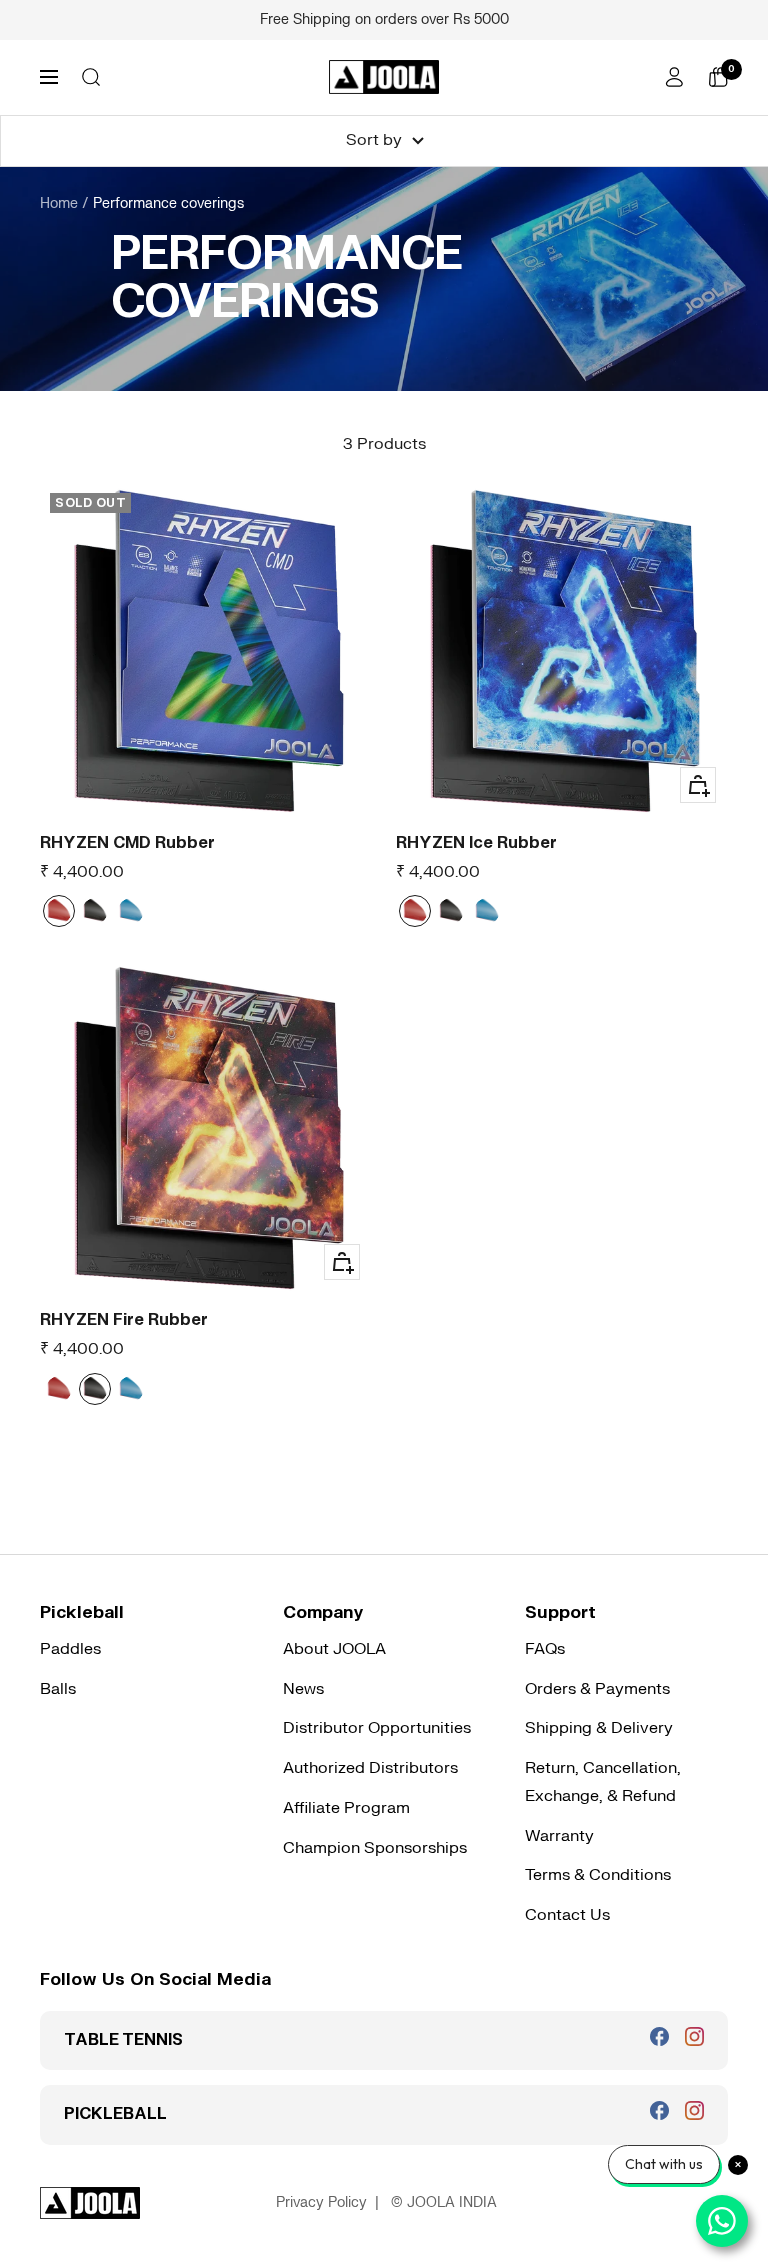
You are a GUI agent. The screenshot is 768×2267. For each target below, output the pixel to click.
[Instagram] (694, 2036)
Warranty (559, 1836)
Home (59, 203)
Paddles (70, 1649)
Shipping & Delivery (599, 1728)
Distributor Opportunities (377, 1728)
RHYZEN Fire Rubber (124, 1320)
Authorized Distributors (370, 1768)
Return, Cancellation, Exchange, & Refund (603, 1782)
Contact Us (567, 1915)
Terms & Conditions (598, 1875)
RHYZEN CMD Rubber (127, 843)
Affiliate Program (346, 1808)
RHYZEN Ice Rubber (476, 843)
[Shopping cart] (718, 77)
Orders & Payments (597, 1689)
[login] (674, 77)
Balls (58, 1689)
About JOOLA (334, 1649)
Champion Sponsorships (375, 1848)
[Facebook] (659, 2036)
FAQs (545, 1649)
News (303, 1689)
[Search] (91, 77)
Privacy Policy (321, 2202)
